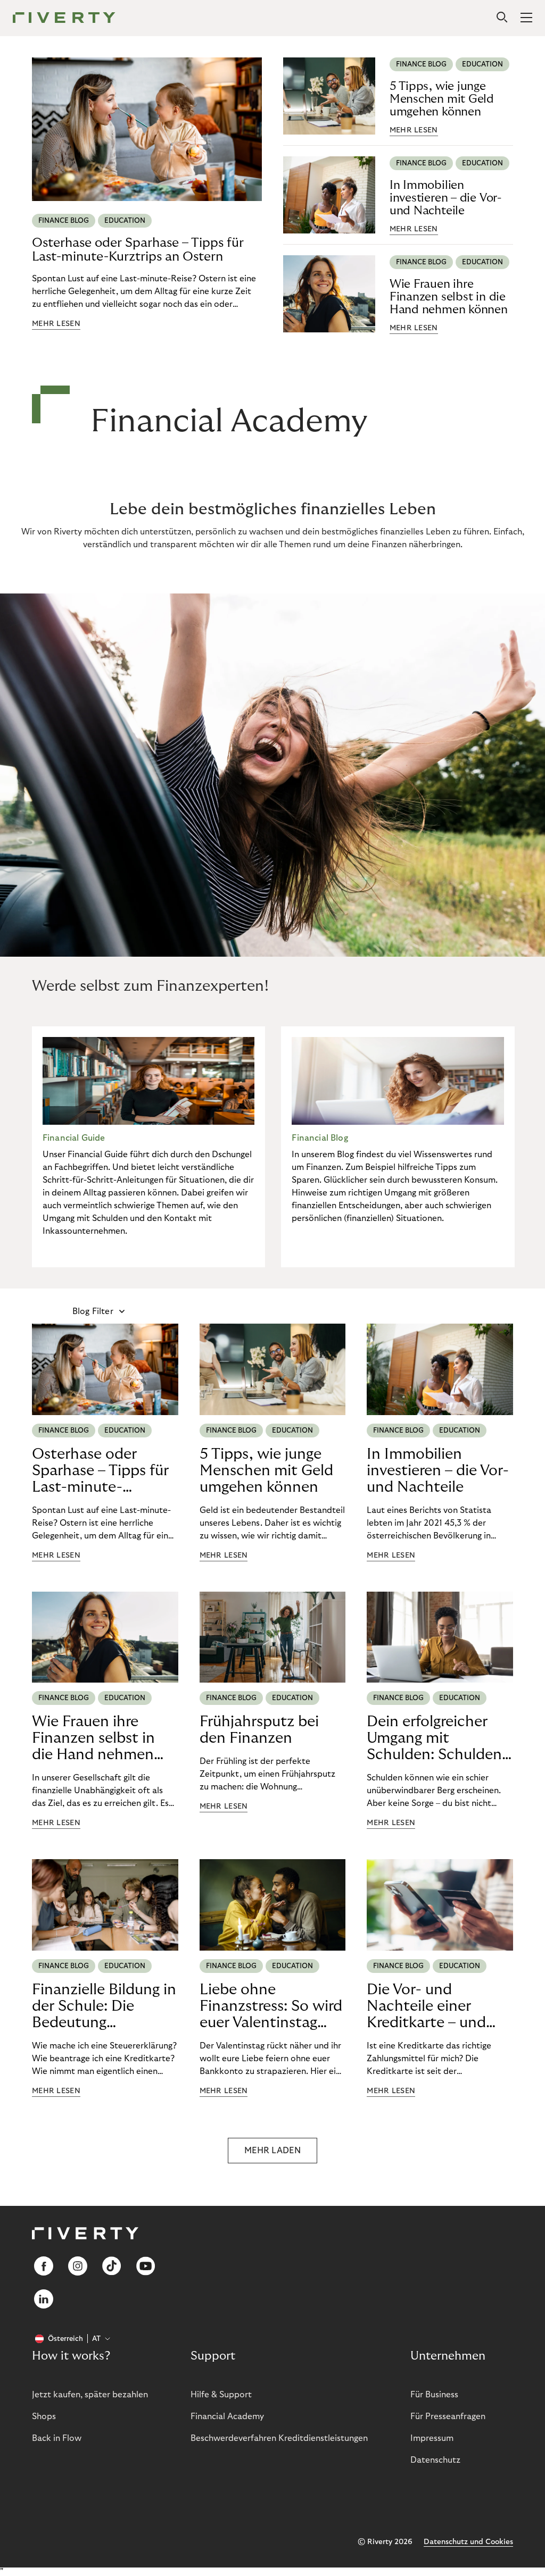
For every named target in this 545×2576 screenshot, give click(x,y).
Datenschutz (435, 2460)
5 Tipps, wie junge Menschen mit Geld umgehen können (442, 99)
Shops (44, 2416)
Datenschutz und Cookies (468, 2542)
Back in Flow (57, 2438)
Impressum (432, 2438)
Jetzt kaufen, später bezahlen (90, 2395)
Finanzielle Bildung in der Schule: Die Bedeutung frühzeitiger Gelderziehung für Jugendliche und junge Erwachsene (104, 2006)
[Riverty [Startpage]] (64, 18)
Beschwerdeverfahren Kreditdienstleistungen (279, 2438)
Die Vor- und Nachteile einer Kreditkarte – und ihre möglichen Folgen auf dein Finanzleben (426, 2006)
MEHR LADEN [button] (272, 2151)
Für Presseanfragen (448, 2416)
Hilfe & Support (221, 2395)
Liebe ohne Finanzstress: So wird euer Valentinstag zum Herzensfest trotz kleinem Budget (272, 2006)
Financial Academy (227, 2416)
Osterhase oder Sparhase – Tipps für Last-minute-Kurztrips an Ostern (138, 250)
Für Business (434, 2395)
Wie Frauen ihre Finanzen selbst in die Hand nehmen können (449, 297)
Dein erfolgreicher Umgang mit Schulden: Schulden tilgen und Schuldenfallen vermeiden (434, 1738)
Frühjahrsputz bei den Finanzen (259, 1730)
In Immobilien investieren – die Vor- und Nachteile (445, 198)
